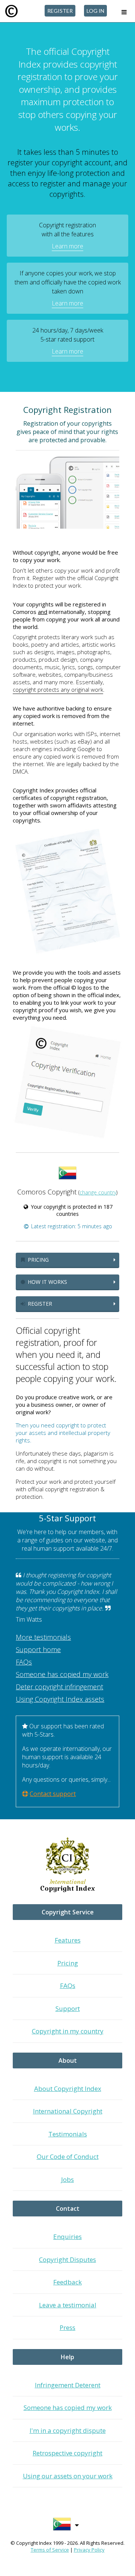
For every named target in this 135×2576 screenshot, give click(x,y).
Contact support (53, 1794)
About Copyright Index (68, 2088)
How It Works (47, 1282)
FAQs (24, 1662)
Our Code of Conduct (68, 2156)
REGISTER (60, 11)
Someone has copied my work (62, 1674)
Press (67, 2327)
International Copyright (68, 2111)
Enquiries (67, 2237)
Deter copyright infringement (59, 1687)
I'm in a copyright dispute (68, 2430)
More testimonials (43, 1637)
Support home (38, 1649)
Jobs (67, 2179)
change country (98, 1192)
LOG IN (95, 11)
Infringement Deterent (68, 2385)
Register (39, 1304)
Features (68, 1940)
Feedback (67, 2282)
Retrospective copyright (67, 2453)
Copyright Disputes (67, 2259)
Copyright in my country (68, 2031)
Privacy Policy (89, 2550)
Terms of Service (50, 2550)
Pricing (37, 1260)
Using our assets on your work (68, 2476)
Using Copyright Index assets (60, 1699)
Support (68, 2008)
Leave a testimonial (68, 2305)
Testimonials (68, 2134)
